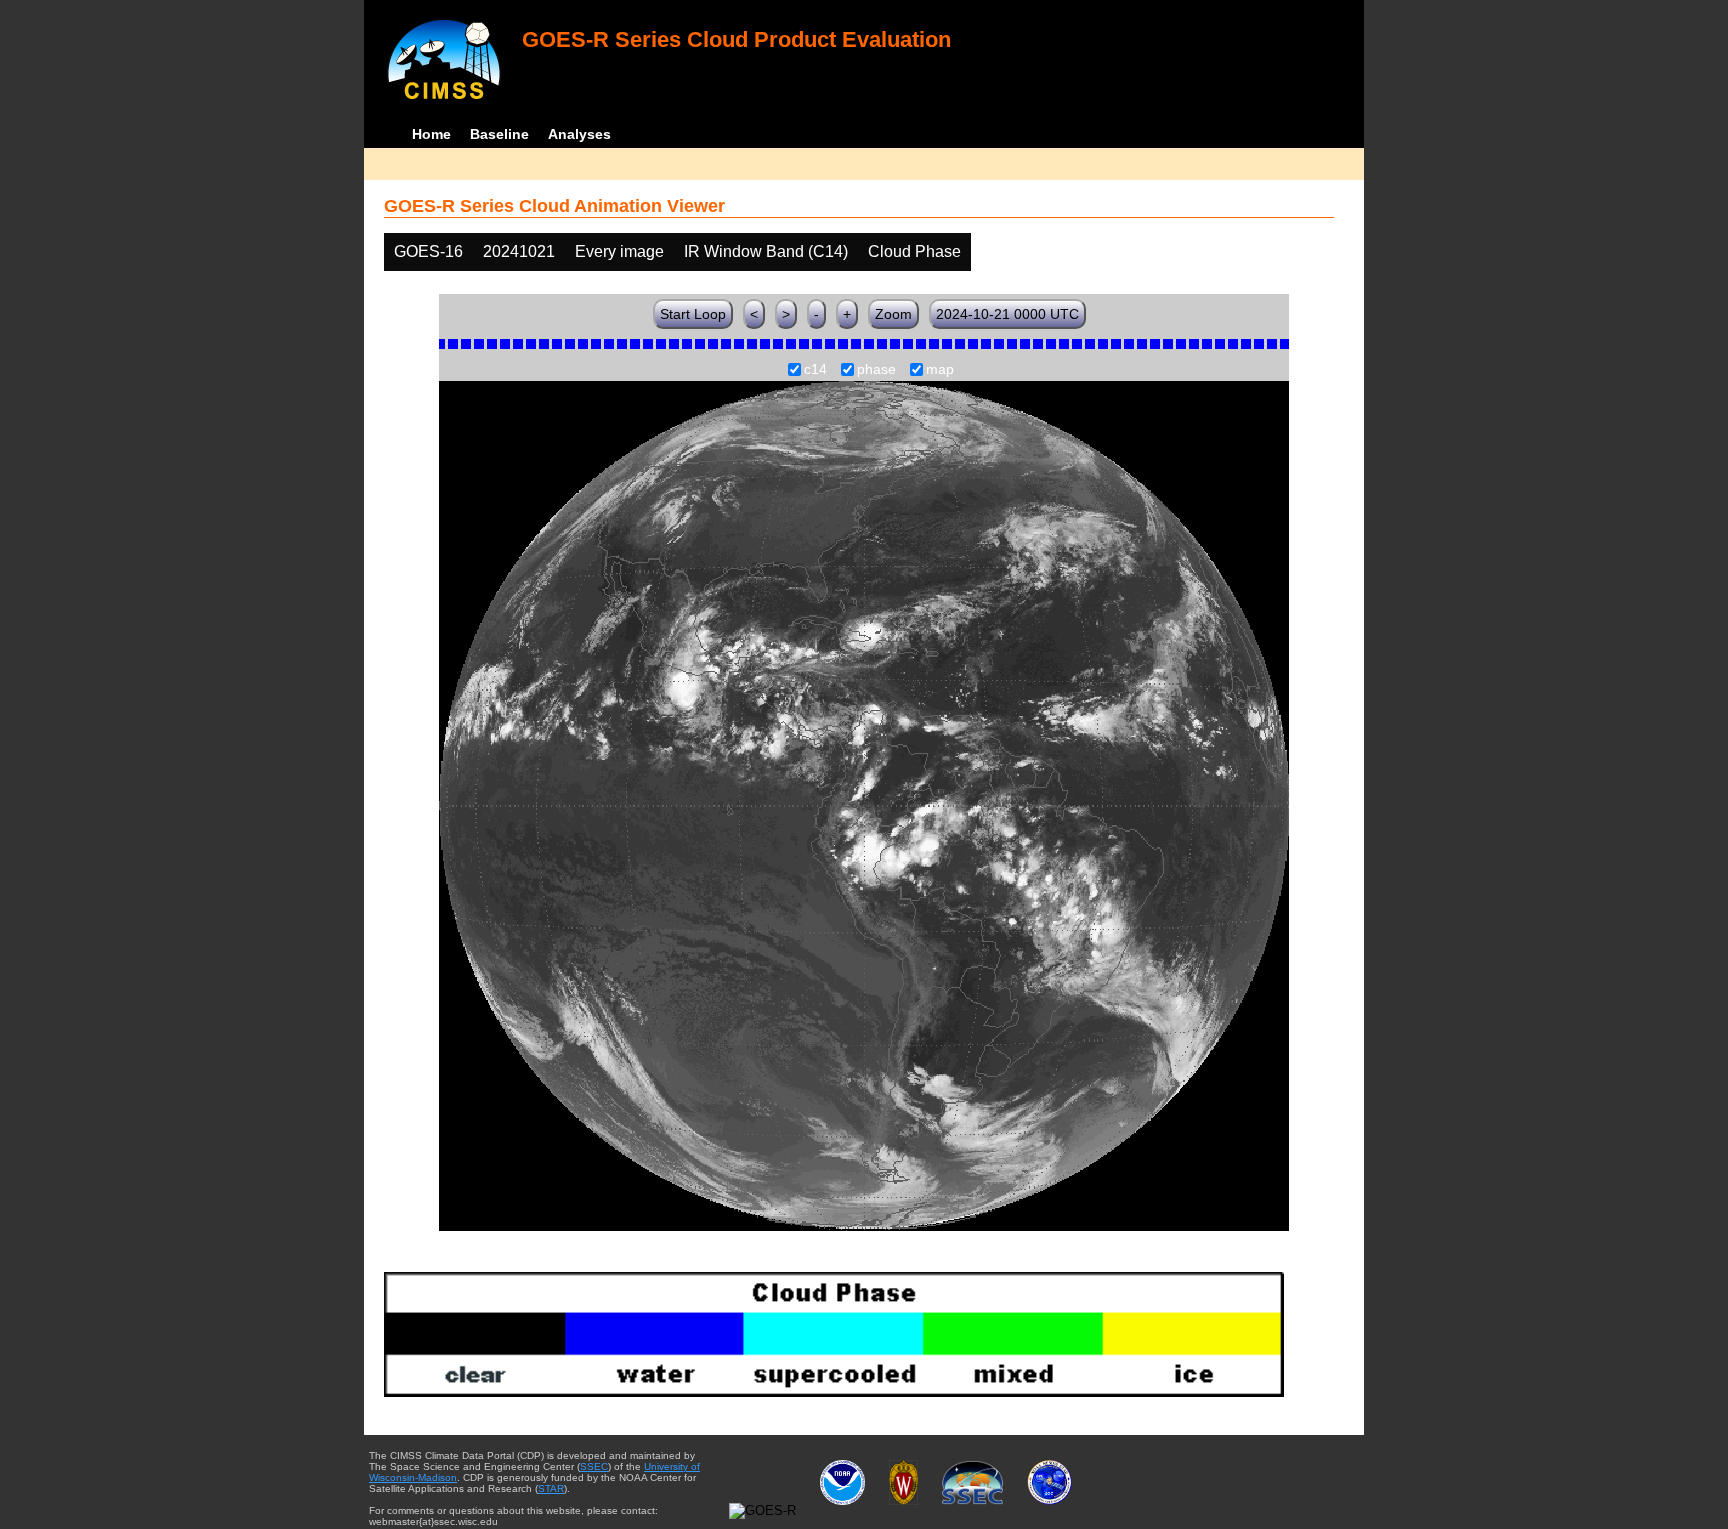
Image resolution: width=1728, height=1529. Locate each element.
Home (431, 134)
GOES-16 (428, 251)
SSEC (594, 1466)
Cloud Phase (914, 251)
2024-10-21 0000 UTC (1007, 314)
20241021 (519, 251)
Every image (619, 251)
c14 (815, 370)
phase (876, 370)
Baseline (499, 134)
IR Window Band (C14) (766, 251)
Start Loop (693, 314)
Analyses (579, 134)
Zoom (893, 314)
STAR (551, 1488)
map (940, 370)
